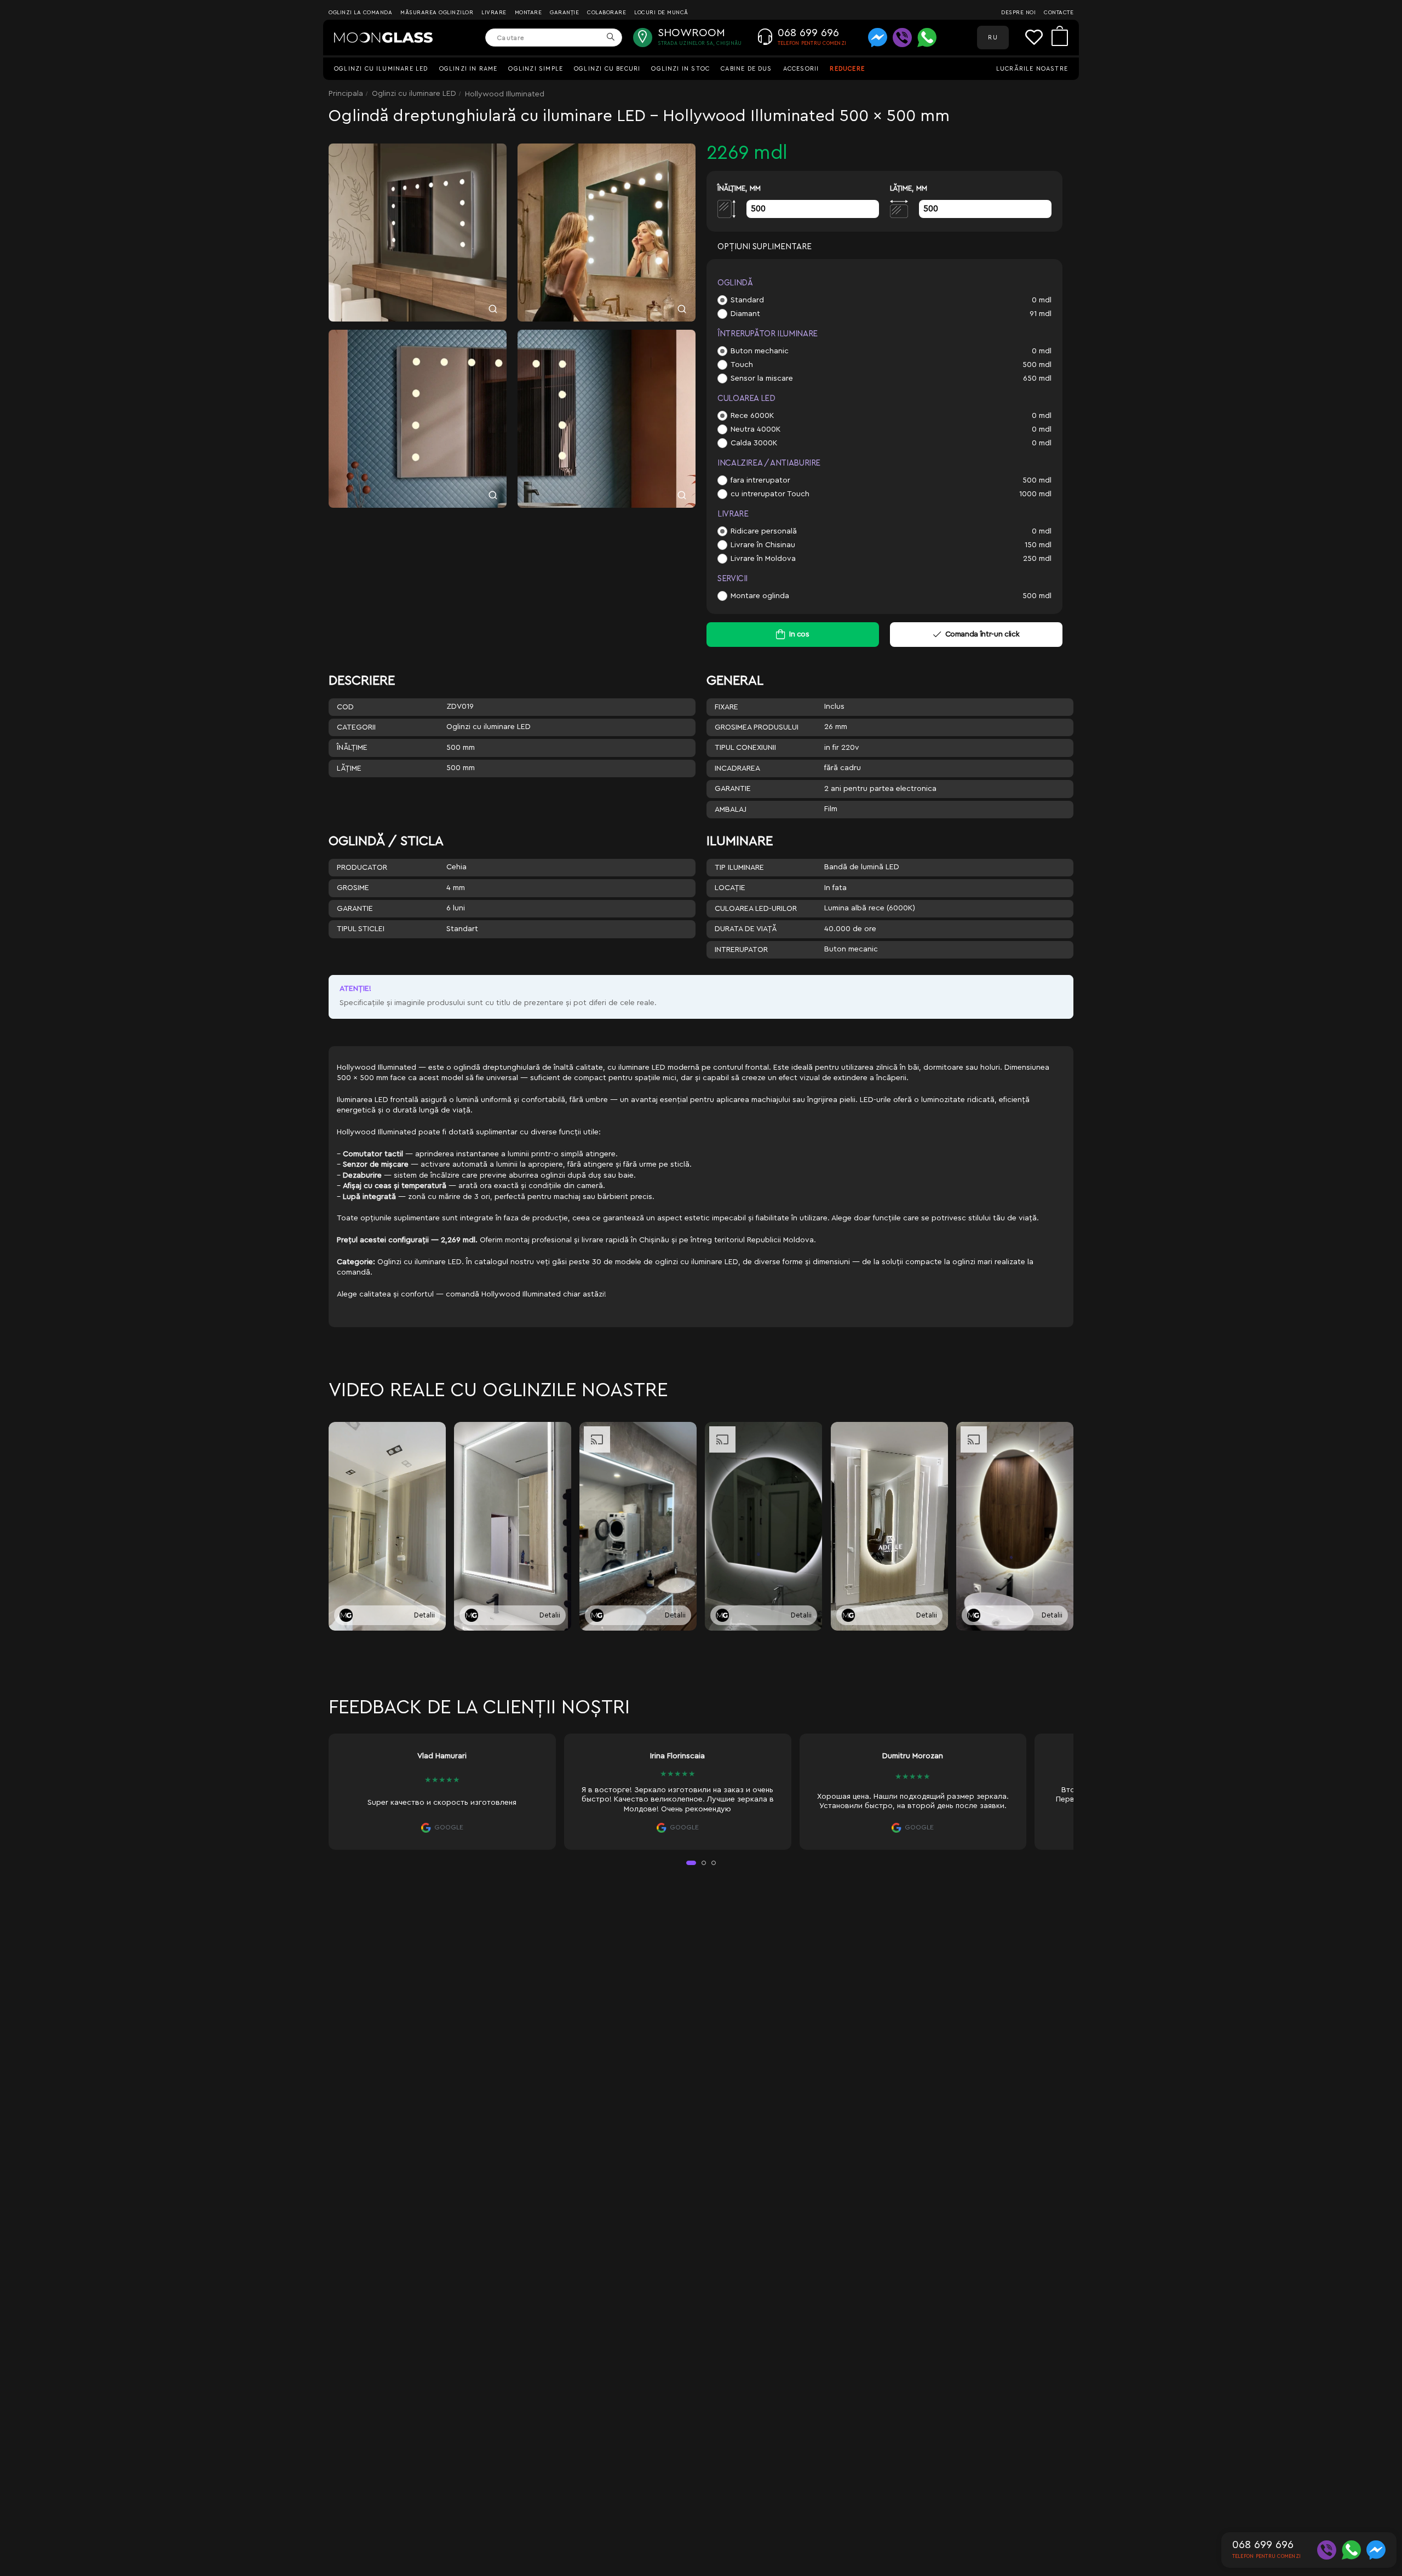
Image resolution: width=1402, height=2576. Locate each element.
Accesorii (801, 69)
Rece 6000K (752, 416)
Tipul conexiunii (745, 748)
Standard (747, 300)
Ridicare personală (764, 531)
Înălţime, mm (739, 188)
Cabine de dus (746, 69)
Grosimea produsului (757, 727)
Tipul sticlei (361, 929)
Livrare (494, 13)
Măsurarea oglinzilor (437, 13)
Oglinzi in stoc (680, 69)
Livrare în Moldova (763, 559)
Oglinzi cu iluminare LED (381, 69)
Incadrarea (737, 768)
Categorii (356, 727)
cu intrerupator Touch (770, 494)
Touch (742, 365)
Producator (362, 868)
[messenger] (878, 38)
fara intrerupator (760, 480)
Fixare (726, 707)
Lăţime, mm (909, 188)
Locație (730, 888)
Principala (346, 94)
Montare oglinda (760, 596)
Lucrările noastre (1032, 69)
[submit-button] (610, 38)
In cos (799, 634)
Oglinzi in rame (469, 69)
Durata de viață (746, 929)
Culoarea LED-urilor (756, 909)
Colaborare (607, 13)
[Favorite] (1038, 38)
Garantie (733, 789)
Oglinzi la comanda (360, 13)
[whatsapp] (927, 38)
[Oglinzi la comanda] (383, 38)
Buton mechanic (760, 351)
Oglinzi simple (536, 69)
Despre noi (1018, 13)
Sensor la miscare (762, 378)
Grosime (353, 888)
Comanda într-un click (982, 634)
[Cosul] (1060, 38)
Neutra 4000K (755, 429)
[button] (691, 1863)
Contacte (1059, 13)
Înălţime (352, 748)
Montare (528, 13)
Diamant (745, 314)
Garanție (564, 13)
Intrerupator (741, 950)
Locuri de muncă (661, 13)
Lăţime (349, 768)
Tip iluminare (739, 868)
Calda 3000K (754, 443)
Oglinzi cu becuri (607, 69)
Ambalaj (731, 810)
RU (993, 38)
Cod (345, 707)
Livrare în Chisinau (763, 545)
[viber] (902, 38)
